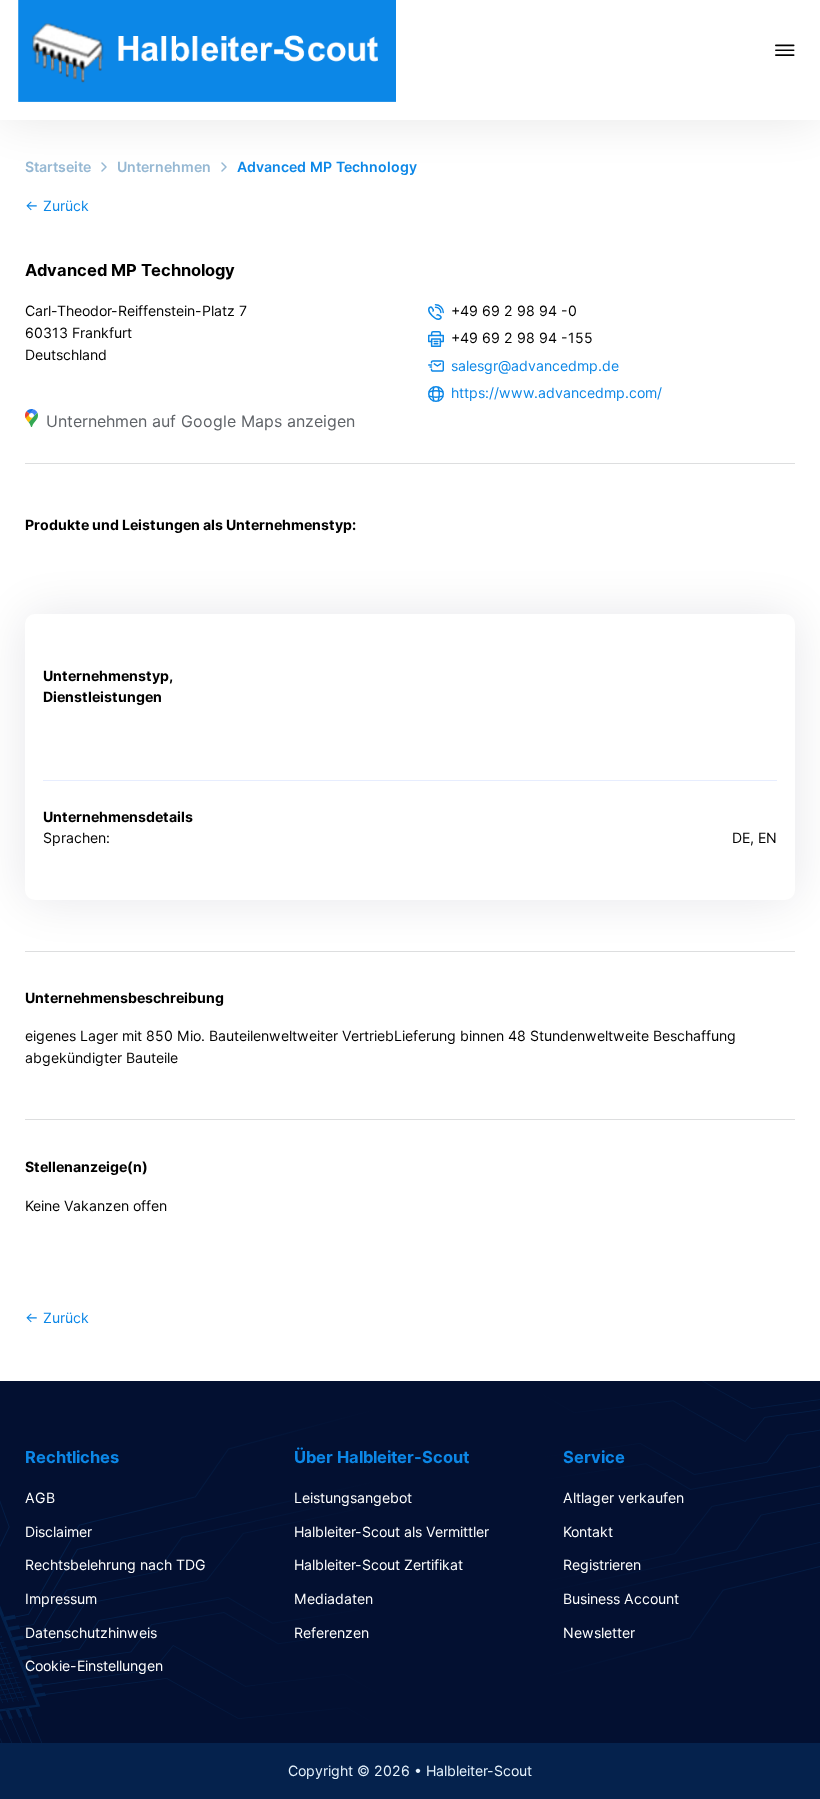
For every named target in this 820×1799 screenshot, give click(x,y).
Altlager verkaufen (623, 1497)
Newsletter (599, 1632)
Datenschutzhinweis (91, 1632)
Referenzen (331, 1632)
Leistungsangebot (353, 1497)
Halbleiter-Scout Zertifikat (378, 1564)
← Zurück (57, 205)
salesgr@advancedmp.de (535, 365)
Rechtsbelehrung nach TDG (115, 1564)
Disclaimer (58, 1531)
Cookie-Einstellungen (94, 1665)
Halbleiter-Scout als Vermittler (391, 1531)
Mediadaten (333, 1598)
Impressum (61, 1598)
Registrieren (602, 1564)
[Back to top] (750, 1739)
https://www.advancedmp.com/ (556, 392)
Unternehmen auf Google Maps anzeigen (200, 421)
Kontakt (588, 1531)
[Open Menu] (797, 50)
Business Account (621, 1598)
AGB (40, 1497)
